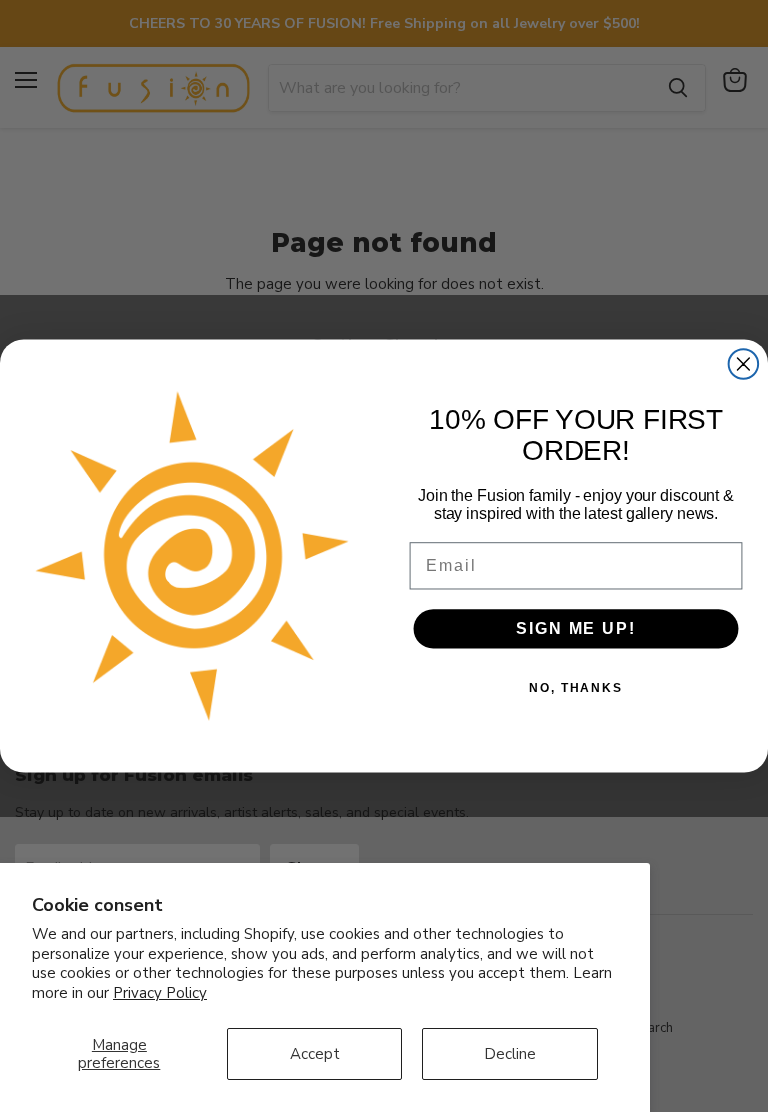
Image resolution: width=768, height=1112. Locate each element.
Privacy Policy (160, 993)
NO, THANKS (576, 688)
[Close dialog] (744, 364)
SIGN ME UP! (575, 628)
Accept (315, 1054)
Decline (510, 1054)
